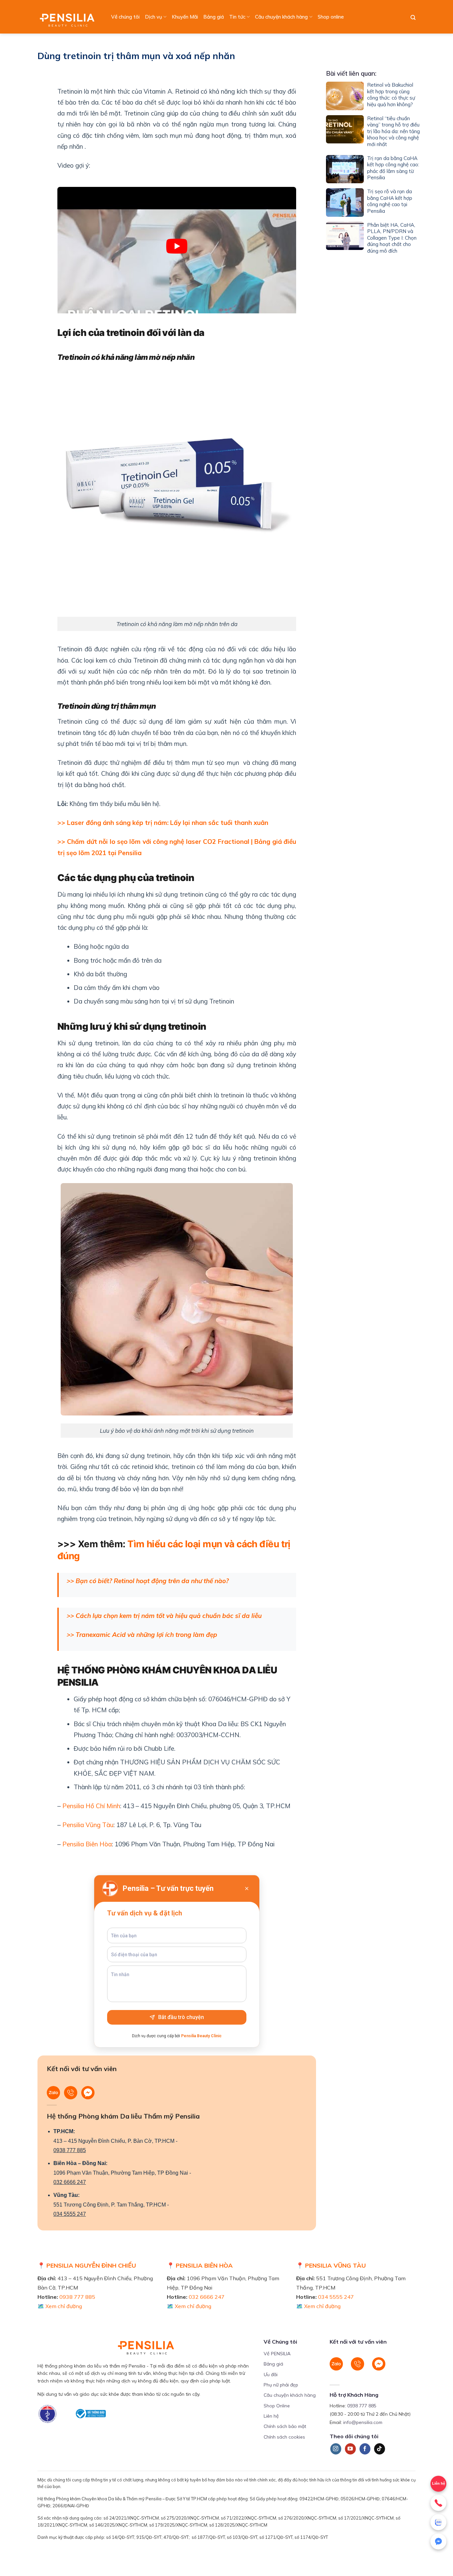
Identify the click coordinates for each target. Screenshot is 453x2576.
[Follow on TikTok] (380, 2449)
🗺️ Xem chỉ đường (60, 2306)
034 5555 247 (70, 2214)
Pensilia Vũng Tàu (87, 1825)
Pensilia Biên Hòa (86, 1844)
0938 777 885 (70, 2150)
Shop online (331, 17)
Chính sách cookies (284, 2437)
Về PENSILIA (277, 2354)
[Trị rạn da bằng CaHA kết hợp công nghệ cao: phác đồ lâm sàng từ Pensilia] (345, 169)
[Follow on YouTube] (350, 2449)
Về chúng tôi (125, 17)
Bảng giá (214, 17)
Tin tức (237, 17)
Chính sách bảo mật (285, 2426)
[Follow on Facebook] (365, 2449)
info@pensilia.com (363, 2422)
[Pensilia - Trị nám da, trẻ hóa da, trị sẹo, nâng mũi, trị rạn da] (69, 17)
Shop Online (277, 2406)
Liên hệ (271, 2416)
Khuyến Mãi (185, 17)
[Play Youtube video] (177, 246)
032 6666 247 (70, 2182)
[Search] (413, 18)
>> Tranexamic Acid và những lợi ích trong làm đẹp (142, 1635)
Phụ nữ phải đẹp (281, 2385)
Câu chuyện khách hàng (281, 17)
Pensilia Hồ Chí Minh (90, 1806)
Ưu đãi (271, 2375)
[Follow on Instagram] (336, 2449)
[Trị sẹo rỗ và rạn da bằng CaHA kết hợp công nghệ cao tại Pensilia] (345, 202)
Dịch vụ (154, 17)
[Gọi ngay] (438, 2503)
